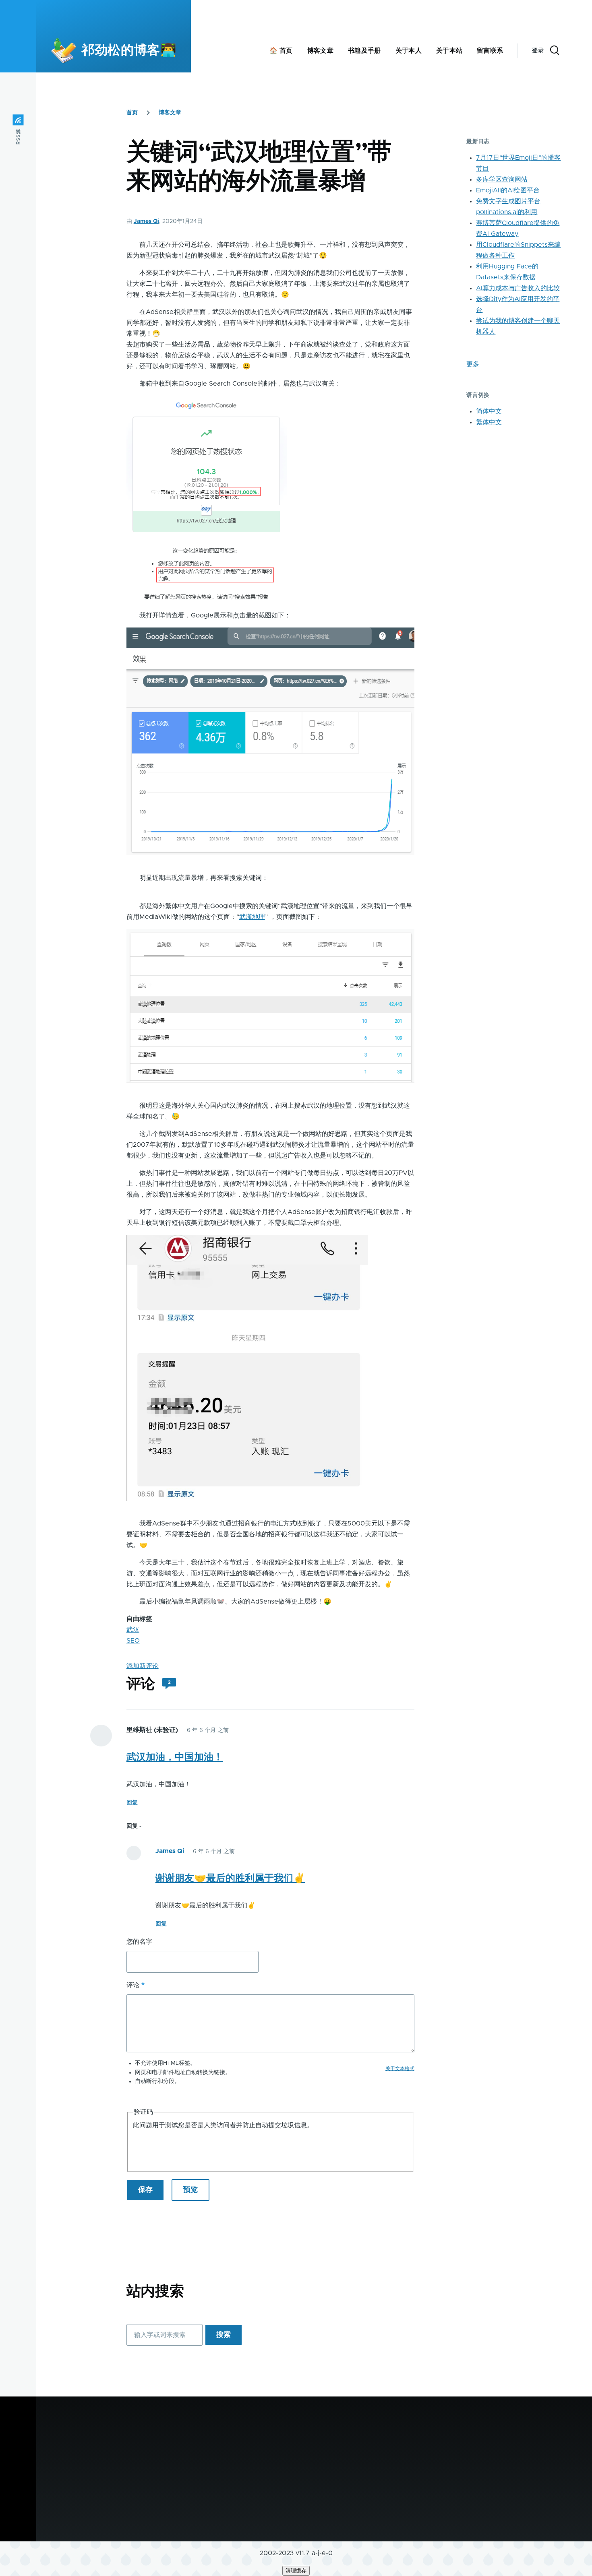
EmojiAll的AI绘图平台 (508, 190)
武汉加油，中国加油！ (175, 1757)
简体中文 (489, 411)
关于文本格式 (400, 2068)
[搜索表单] (555, 51)
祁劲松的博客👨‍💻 (129, 51)
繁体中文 (489, 422)
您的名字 (139, 1942)
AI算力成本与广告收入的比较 (518, 288)
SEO (133, 1641)
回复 (132, 1803)
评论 (133, 1985)
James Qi (146, 221)
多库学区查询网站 (502, 180)
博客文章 (170, 113)
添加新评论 (143, 1666)
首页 (132, 113)
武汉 (133, 1630)
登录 (538, 51)
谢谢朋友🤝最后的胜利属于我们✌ (230, 1878)
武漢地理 (252, 917)
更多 (473, 364)
